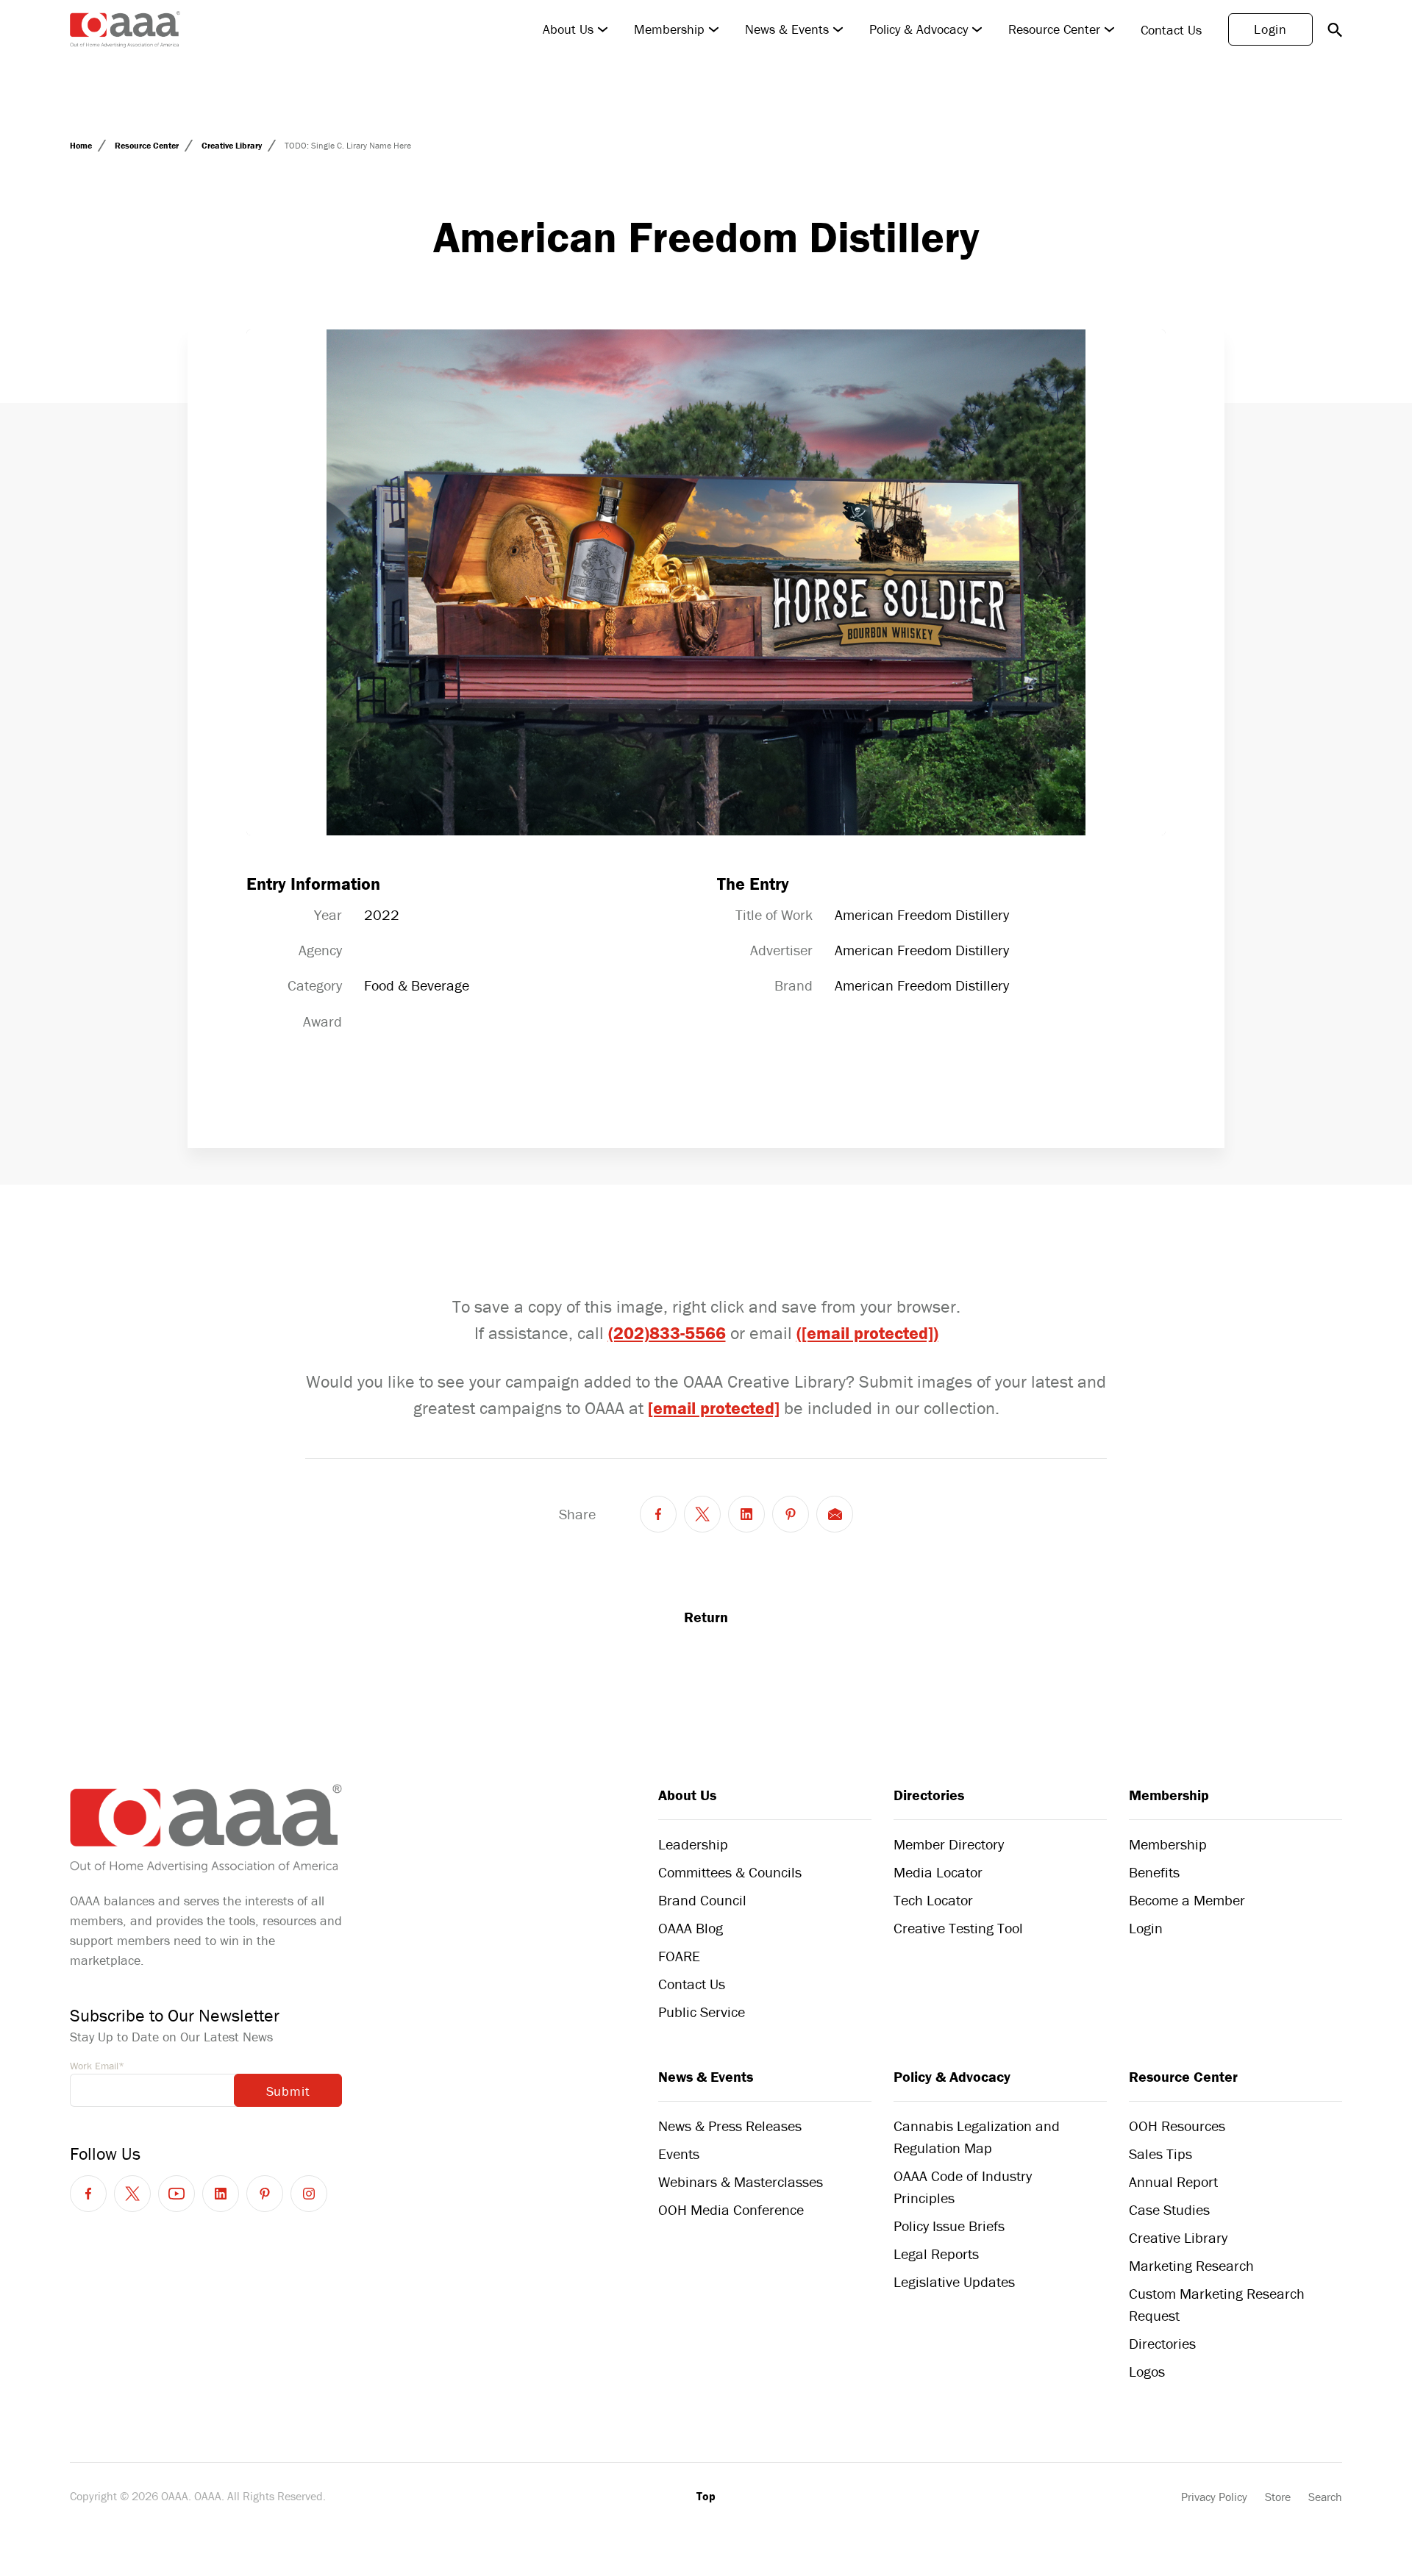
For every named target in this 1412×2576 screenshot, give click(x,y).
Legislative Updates (954, 2281)
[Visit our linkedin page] (221, 2194)
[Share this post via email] (835, 1514)
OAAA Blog (691, 1928)
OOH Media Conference (731, 2209)
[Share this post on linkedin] (746, 1514)
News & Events (787, 29)
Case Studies (1169, 2209)
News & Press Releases (730, 2126)
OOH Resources (1177, 2126)
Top (706, 2496)
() (867, 1333)
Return (706, 1617)
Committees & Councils (730, 1872)
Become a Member (1187, 1900)
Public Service (702, 2012)
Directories (929, 1795)
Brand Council (702, 1900)
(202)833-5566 (667, 1333)
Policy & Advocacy (919, 29)
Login (1270, 29)
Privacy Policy (1214, 2497)
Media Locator (938, 1872)
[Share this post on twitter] (702, 1514)
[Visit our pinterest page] (265, 2194)
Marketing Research (1191, 2265)
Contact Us (1171, 30)
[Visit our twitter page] (132, 2194)
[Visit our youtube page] (176, 2194)
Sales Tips (1160, 2154)
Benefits (1154, 1872)
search (1335, 29)
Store (1278, 2497)
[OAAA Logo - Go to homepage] (125, 29)
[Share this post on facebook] (658, 1514)
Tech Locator (933, 1900)
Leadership (693, 1844)
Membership (669, 29)
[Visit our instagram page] (309, 2194)
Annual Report (1173, 2181)
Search (1325, 2497)
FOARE (679, 1956)
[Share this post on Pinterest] (791, 1514)
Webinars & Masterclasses (741, 2181)
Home (82, 145)
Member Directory (949, 1844)
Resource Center (1054, 29)
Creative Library (233, 145)
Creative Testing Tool (958, 1928)
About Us (568, 29)
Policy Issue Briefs (949, 2226)
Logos (1147, 2371)
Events (679, 2154)
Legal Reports (936, 2254)
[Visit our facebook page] (88, 2194)
